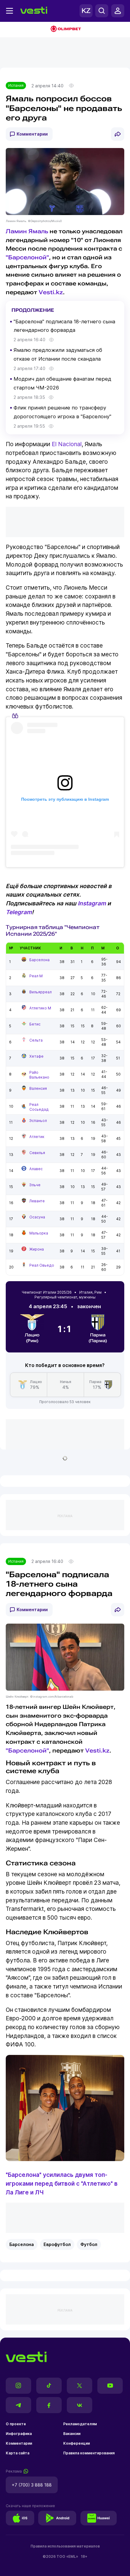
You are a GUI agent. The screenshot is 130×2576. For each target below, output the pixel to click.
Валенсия (38, 1088)
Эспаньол (38, 1121)
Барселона (39, 960)
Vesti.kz (51, 292)
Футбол (89, 2244)
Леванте (37, 1201)
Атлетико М (40, 1008)
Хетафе (36, 1056)
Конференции (76, 2443)
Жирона (37, 1249)
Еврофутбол (57, 2244)
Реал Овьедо (42, 1265)
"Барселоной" (27, 257)
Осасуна (37, 1217)
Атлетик (37, 1137)
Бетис (35, 1024)
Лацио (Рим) (32, 1338)
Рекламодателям (80, 2424)
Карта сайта (18, 2453)
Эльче (35, 1185)
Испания (16, 85)
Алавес (36, 1169)
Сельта (36, 1040)
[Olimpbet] (65, 29)
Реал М (36, 976)
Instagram (92, 903)
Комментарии (32, 134)
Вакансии (72, 2434)
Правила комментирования (89, 2453)
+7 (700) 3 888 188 (32, 2485)
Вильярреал (41, 992)
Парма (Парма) (98, 1338)
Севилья (37, 1153)
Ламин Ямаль (27, 231)
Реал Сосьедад (39, 1107)
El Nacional (67, 444)
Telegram (19, 912)
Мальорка (39, 1233)
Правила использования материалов (65, 2546)
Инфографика (19, 2434)
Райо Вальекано (39, 1075)
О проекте (16, 2424)
